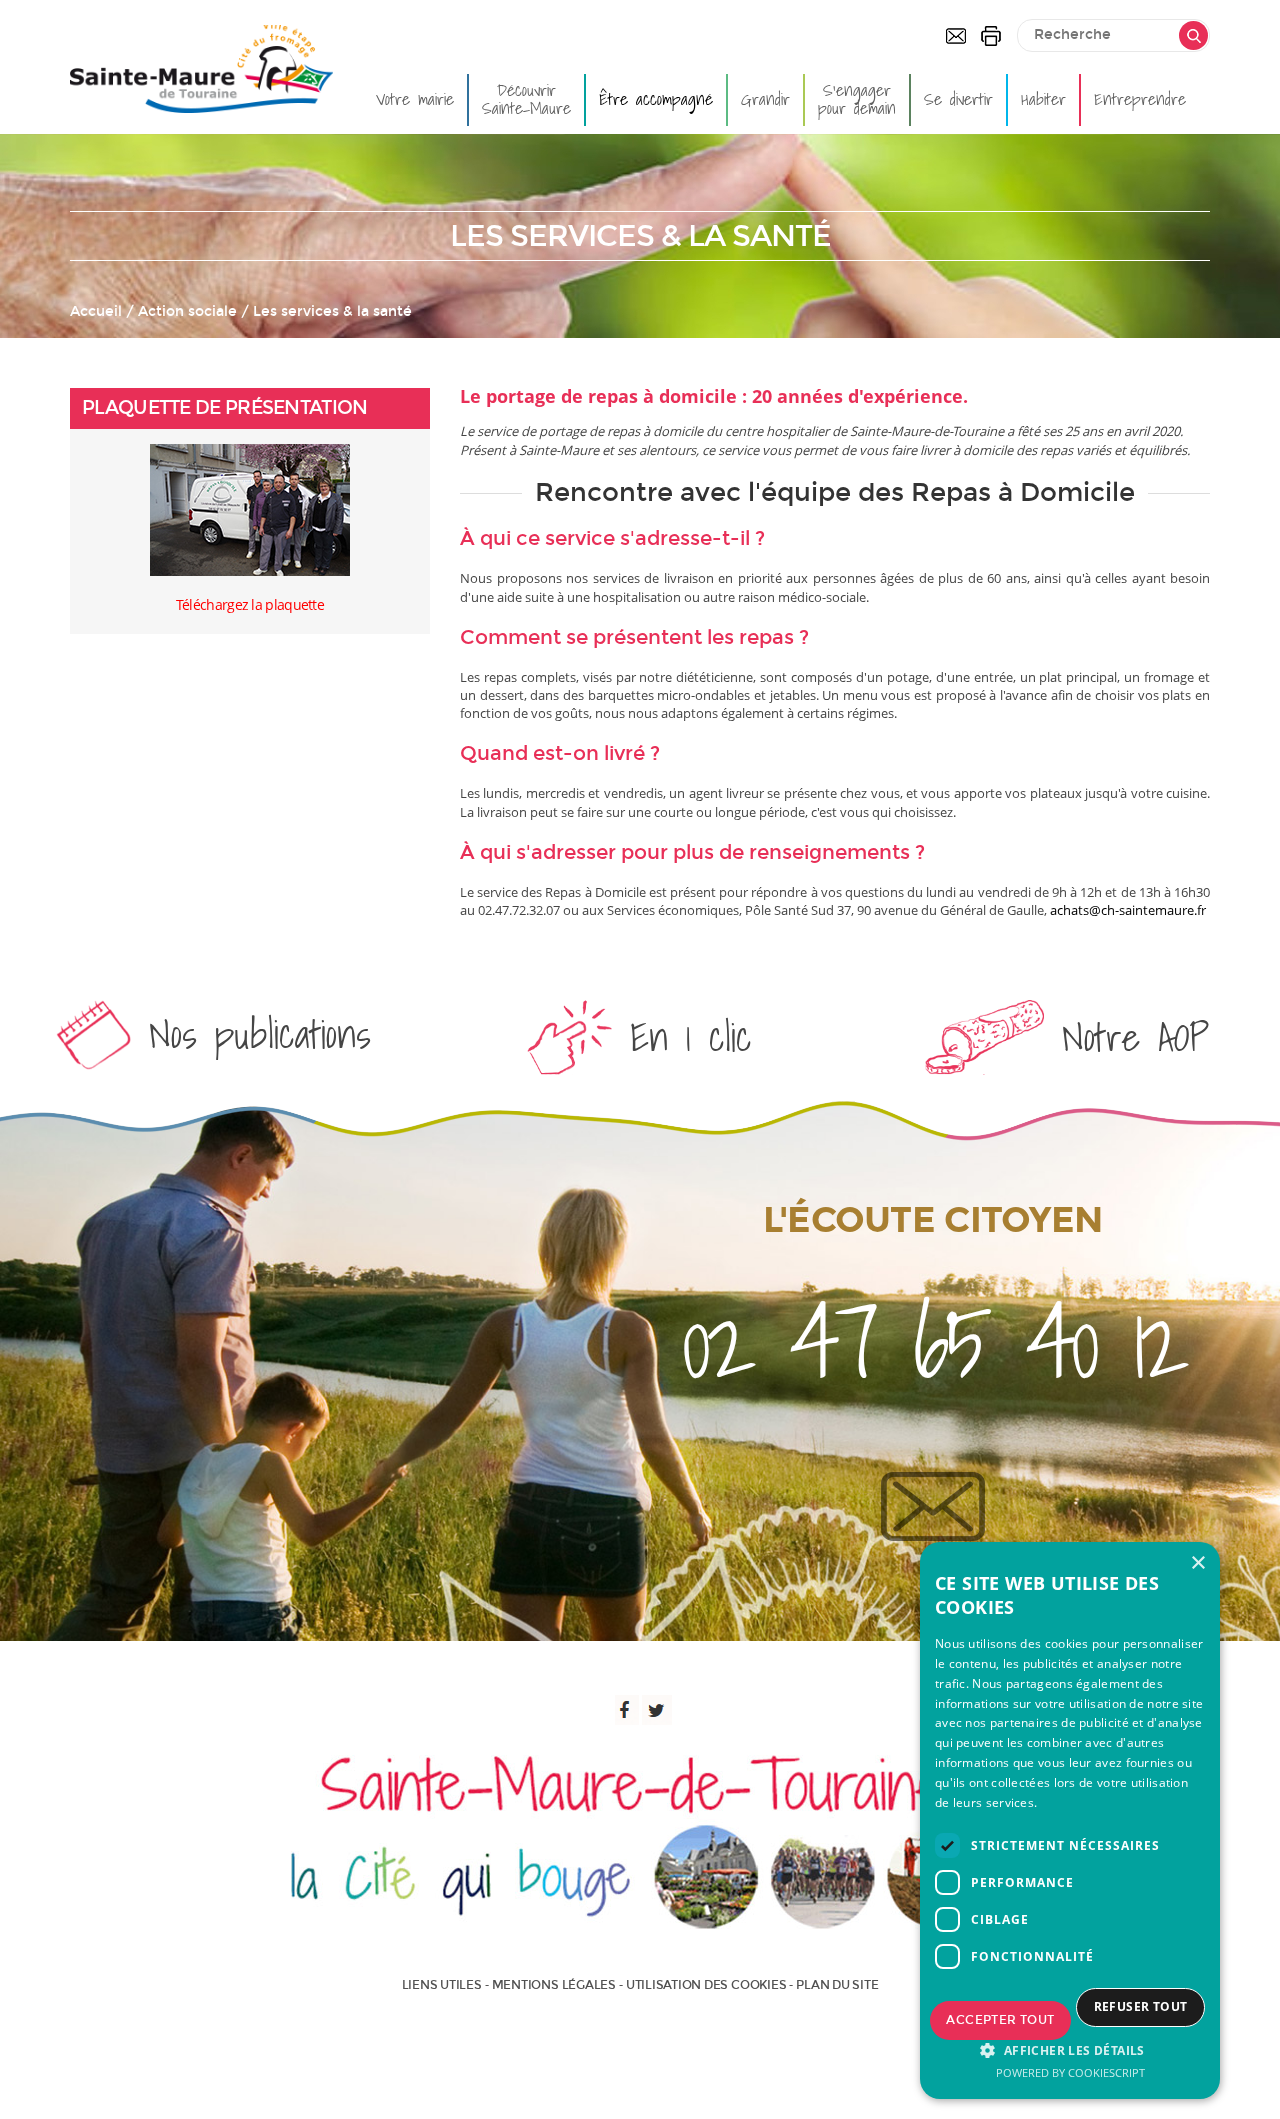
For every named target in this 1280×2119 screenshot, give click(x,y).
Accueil (96, 311)
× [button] (1197, 1563)
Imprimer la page (991, 36)
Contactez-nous (956, 36)
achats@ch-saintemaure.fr (1128, 910)
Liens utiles (442, 1985)
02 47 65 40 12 (932, 1342)
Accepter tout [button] (1000, 2020)
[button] (1070, 2050)
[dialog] (1070, 1820)
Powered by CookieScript (1070, 2072)
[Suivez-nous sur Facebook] (624, 1710)
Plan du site (837, 1985)
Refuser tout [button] (1141, 2006)
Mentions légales (554, 1985)
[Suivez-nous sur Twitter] (657, 1710)
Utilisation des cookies (706, 1985)
